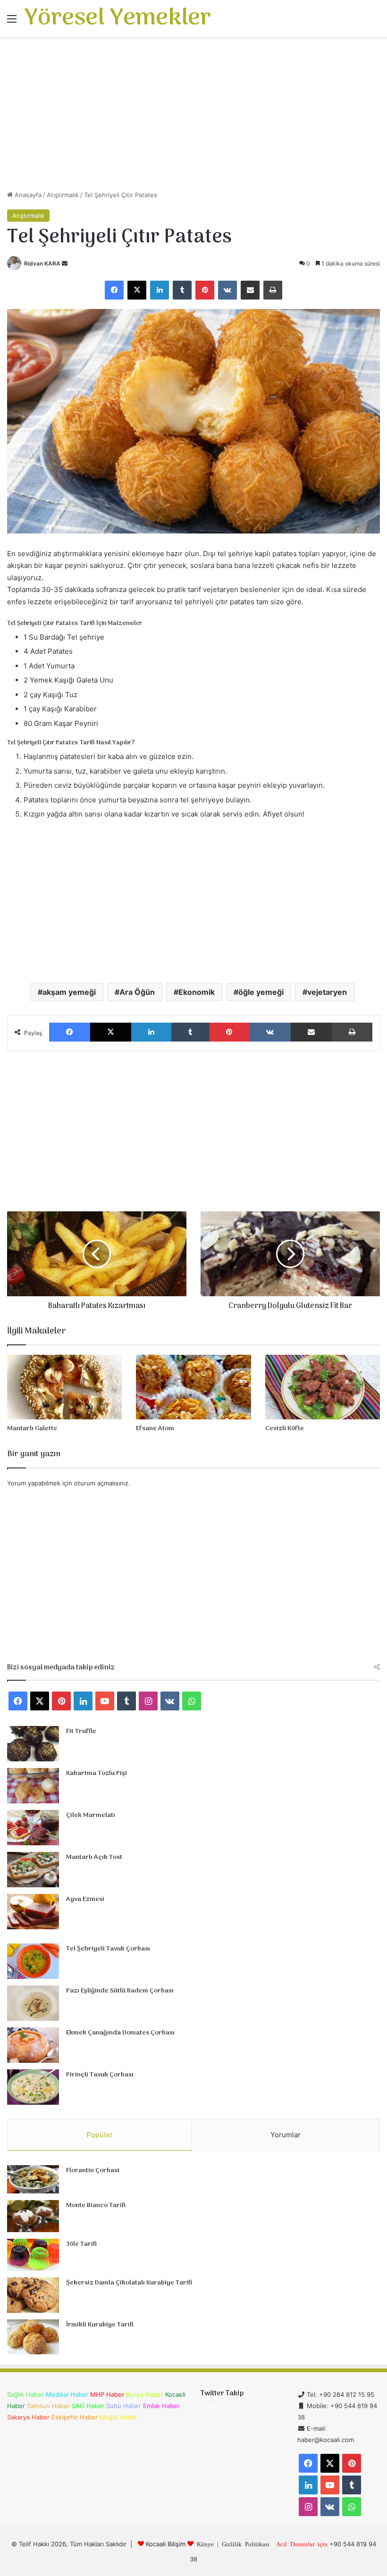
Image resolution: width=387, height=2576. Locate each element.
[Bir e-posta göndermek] (65, 263)
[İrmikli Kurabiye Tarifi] (33, 2337)
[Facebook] (114, 290)
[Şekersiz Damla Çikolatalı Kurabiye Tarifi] (33, 2295)
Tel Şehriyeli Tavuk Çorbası (108, 1949)
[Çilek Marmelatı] (33, 1828)
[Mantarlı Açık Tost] (33, 1870)
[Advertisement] (193, 117)
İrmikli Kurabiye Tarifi (100, 2325)
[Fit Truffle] (33, 1744)
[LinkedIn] (160, 290)
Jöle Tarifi (81, 2244)
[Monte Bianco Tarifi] (33, 2216)
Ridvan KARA (42, 263)
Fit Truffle (81, 1731)
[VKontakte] (227, 290)
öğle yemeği (261, 992)
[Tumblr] (182, 290)
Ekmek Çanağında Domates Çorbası (120, 2033)
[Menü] (12, 22)
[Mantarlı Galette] (64, 1387)
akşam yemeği (69, 992)
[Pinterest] (205, 290)
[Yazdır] (273, 290)
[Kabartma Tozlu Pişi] (33, 1786)
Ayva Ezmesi (85, 1899)
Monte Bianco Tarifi (96, 2205)
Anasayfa (27, 195)
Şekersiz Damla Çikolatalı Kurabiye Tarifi (129, 2283)
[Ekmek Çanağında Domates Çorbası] (33, 2045)
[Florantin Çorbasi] (33, 2180)
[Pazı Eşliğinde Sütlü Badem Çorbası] (33, 2003)
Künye (205, 2544)
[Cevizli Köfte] (323, 1387)
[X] (137, 290)
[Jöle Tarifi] (33, 2255)
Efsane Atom (155, 1429)
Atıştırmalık (63, 195)
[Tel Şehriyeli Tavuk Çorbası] (33, 1961)
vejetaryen (327, 992)
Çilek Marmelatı (91, 1815)
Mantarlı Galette (32, 1429)
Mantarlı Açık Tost (94, 1857)
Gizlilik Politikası (246, 2544)
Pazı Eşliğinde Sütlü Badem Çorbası (120, 1991)
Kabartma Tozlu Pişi (97, 1773)
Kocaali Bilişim (166, 2544)
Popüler (100, 2135)
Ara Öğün (137, 992)
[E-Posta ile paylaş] (250, 290)
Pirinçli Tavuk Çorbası (100, 2075)
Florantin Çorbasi (93, 2171)
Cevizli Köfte (285, 1429)
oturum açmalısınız (101, 1483)
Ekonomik (197, 992)
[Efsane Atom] (193, 1387)
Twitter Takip (222, 2393)
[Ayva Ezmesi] (33, 1912)
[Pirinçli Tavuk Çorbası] (33, 2087)
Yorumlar (286, 2135)
